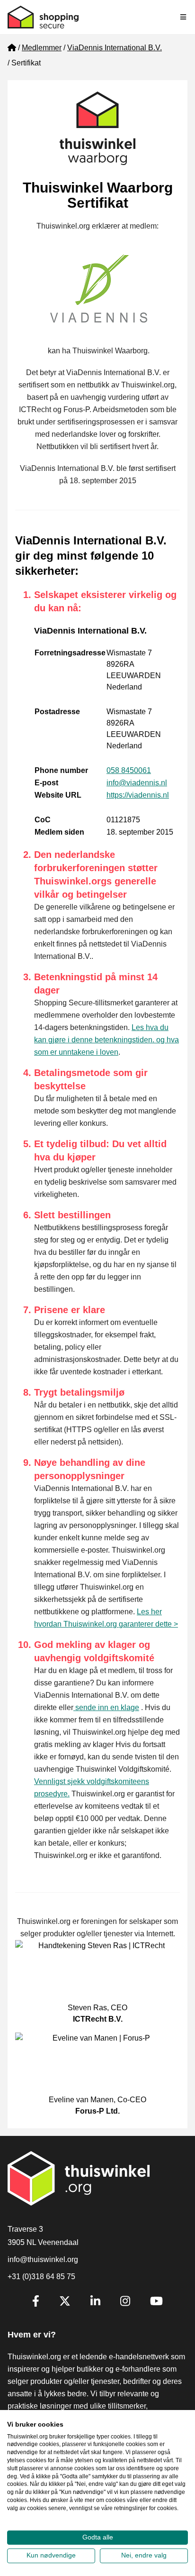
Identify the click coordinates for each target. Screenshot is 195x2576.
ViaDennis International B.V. (115, 48)
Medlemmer (42, 48)
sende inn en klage (106, 1707)
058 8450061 (129, 770)
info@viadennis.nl (137, 783)
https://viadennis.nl (138, 795)
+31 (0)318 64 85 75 (41, 2277)
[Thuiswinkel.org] (43, 17)
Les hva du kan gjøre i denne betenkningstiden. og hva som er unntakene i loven (106, 1040)
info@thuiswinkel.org (43, 2259)
